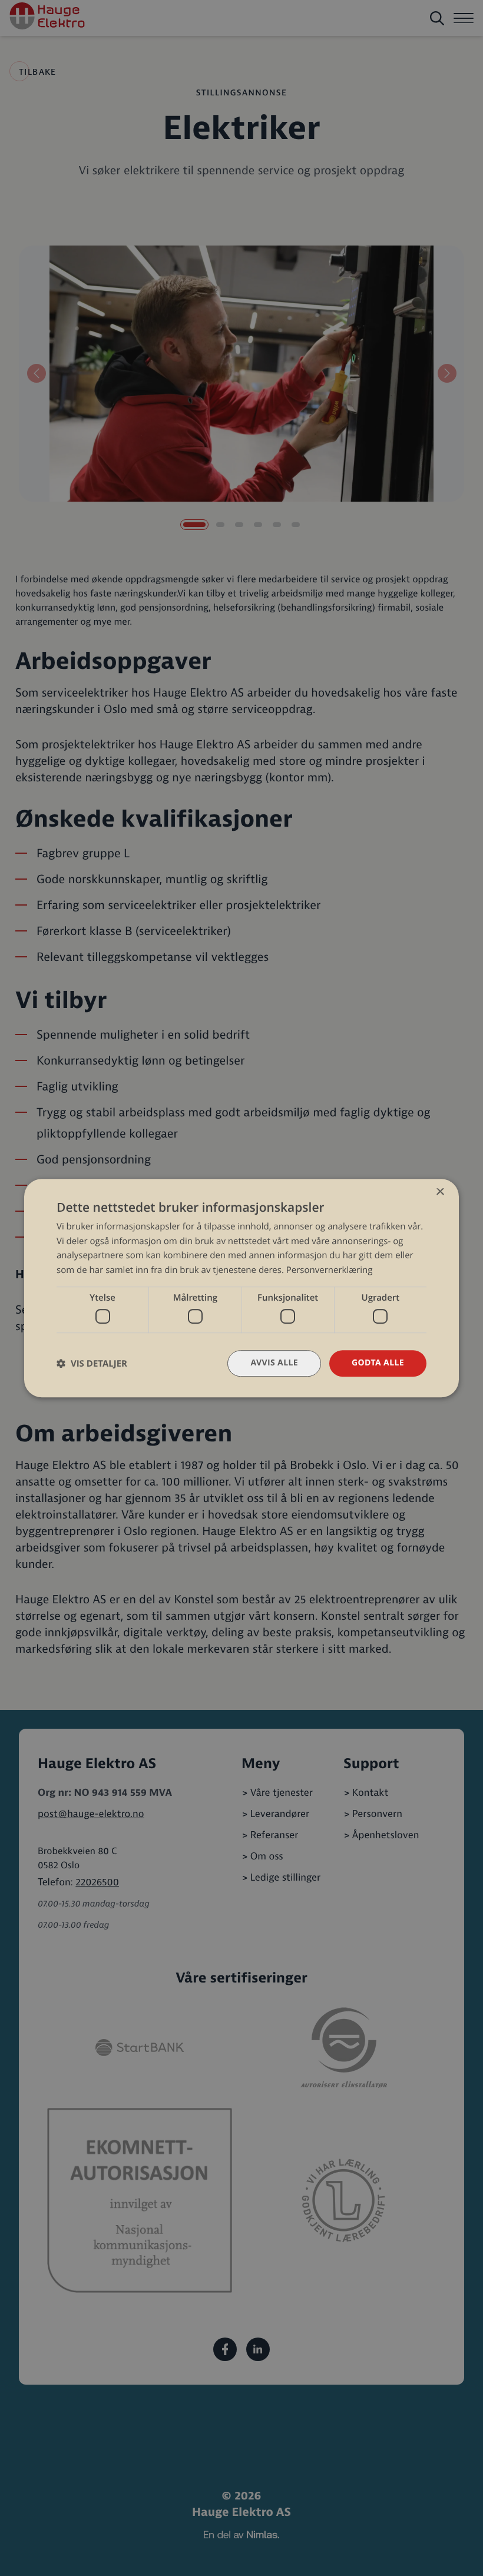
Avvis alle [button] (274, 1363)
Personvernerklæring (330, 1270)
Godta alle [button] (378, 1363)
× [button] (440, 1193)
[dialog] (241, 1288)
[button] (92, 1363)
